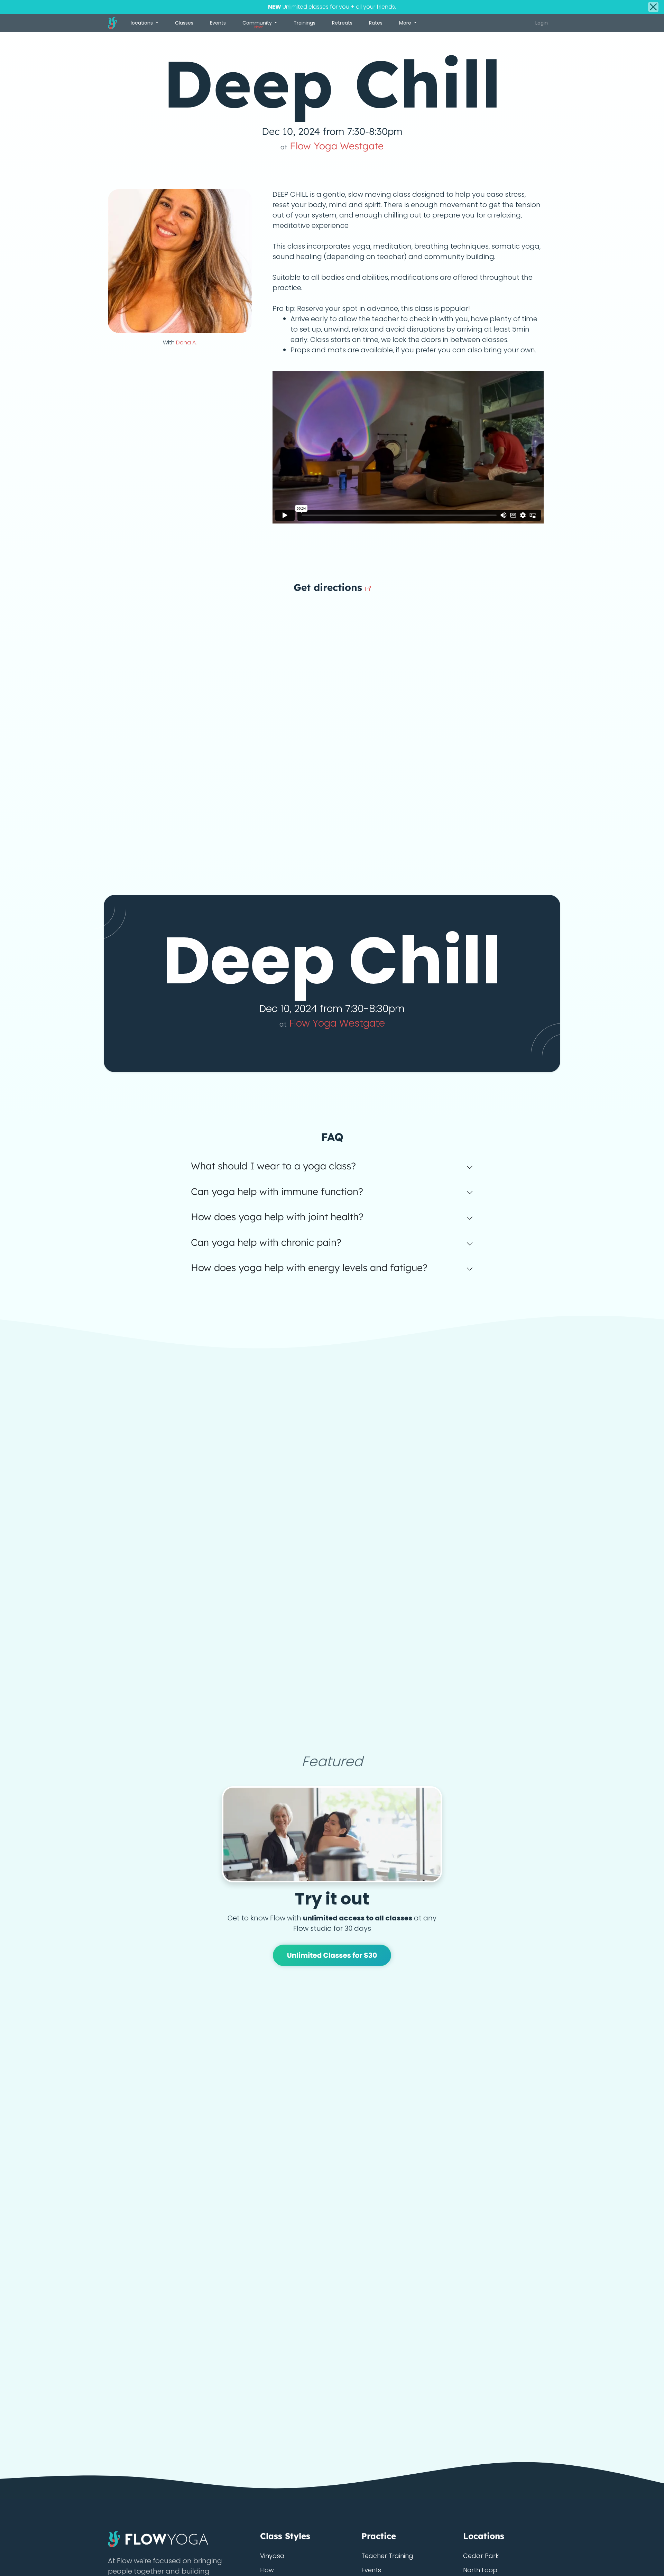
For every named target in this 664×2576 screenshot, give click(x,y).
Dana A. (186, 342)
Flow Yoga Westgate (332, 146)
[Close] (653, 7)
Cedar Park (481, 2556)
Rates (376, 23)
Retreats (342, 23)
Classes (184, 23)
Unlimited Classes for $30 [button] (332, 1955)
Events (218, 23)
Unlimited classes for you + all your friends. (332, 7)
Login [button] (542, 23)
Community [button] (258, 25)
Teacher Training (387, 2556)
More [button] (406, 23)
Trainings (305, 23)
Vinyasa (272, 2556)
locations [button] (142, 23)
